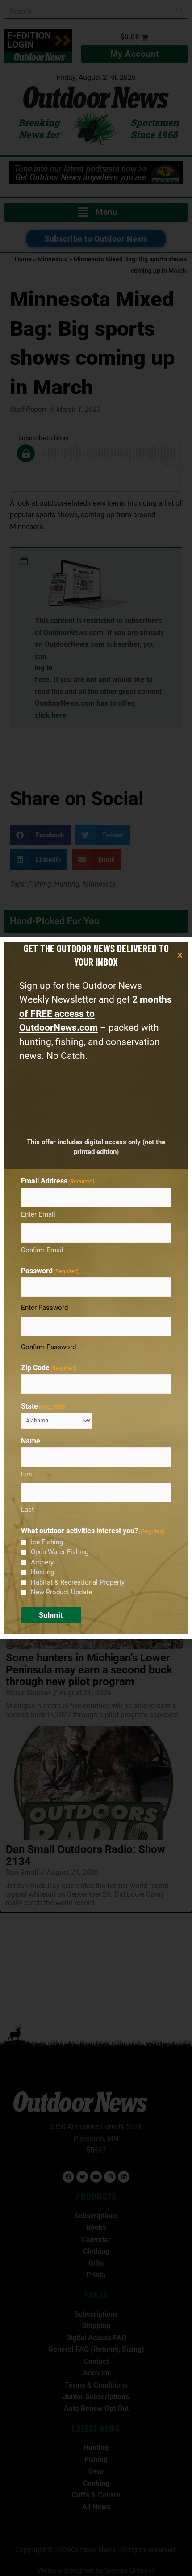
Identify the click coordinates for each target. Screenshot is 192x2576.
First (28, 1474)
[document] (96, 1288)
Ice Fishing (47, 1542)
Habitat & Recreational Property (78, 1582)
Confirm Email (42, 1250)
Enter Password (44, 1308)
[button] (180, 955)
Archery (42, 1562)
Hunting (42, 1572)
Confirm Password (48, 1347)
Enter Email (38, 1214)
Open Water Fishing (60, 1552)
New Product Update (61, 1592)
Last (27, 1510)
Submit (51, 1615)
